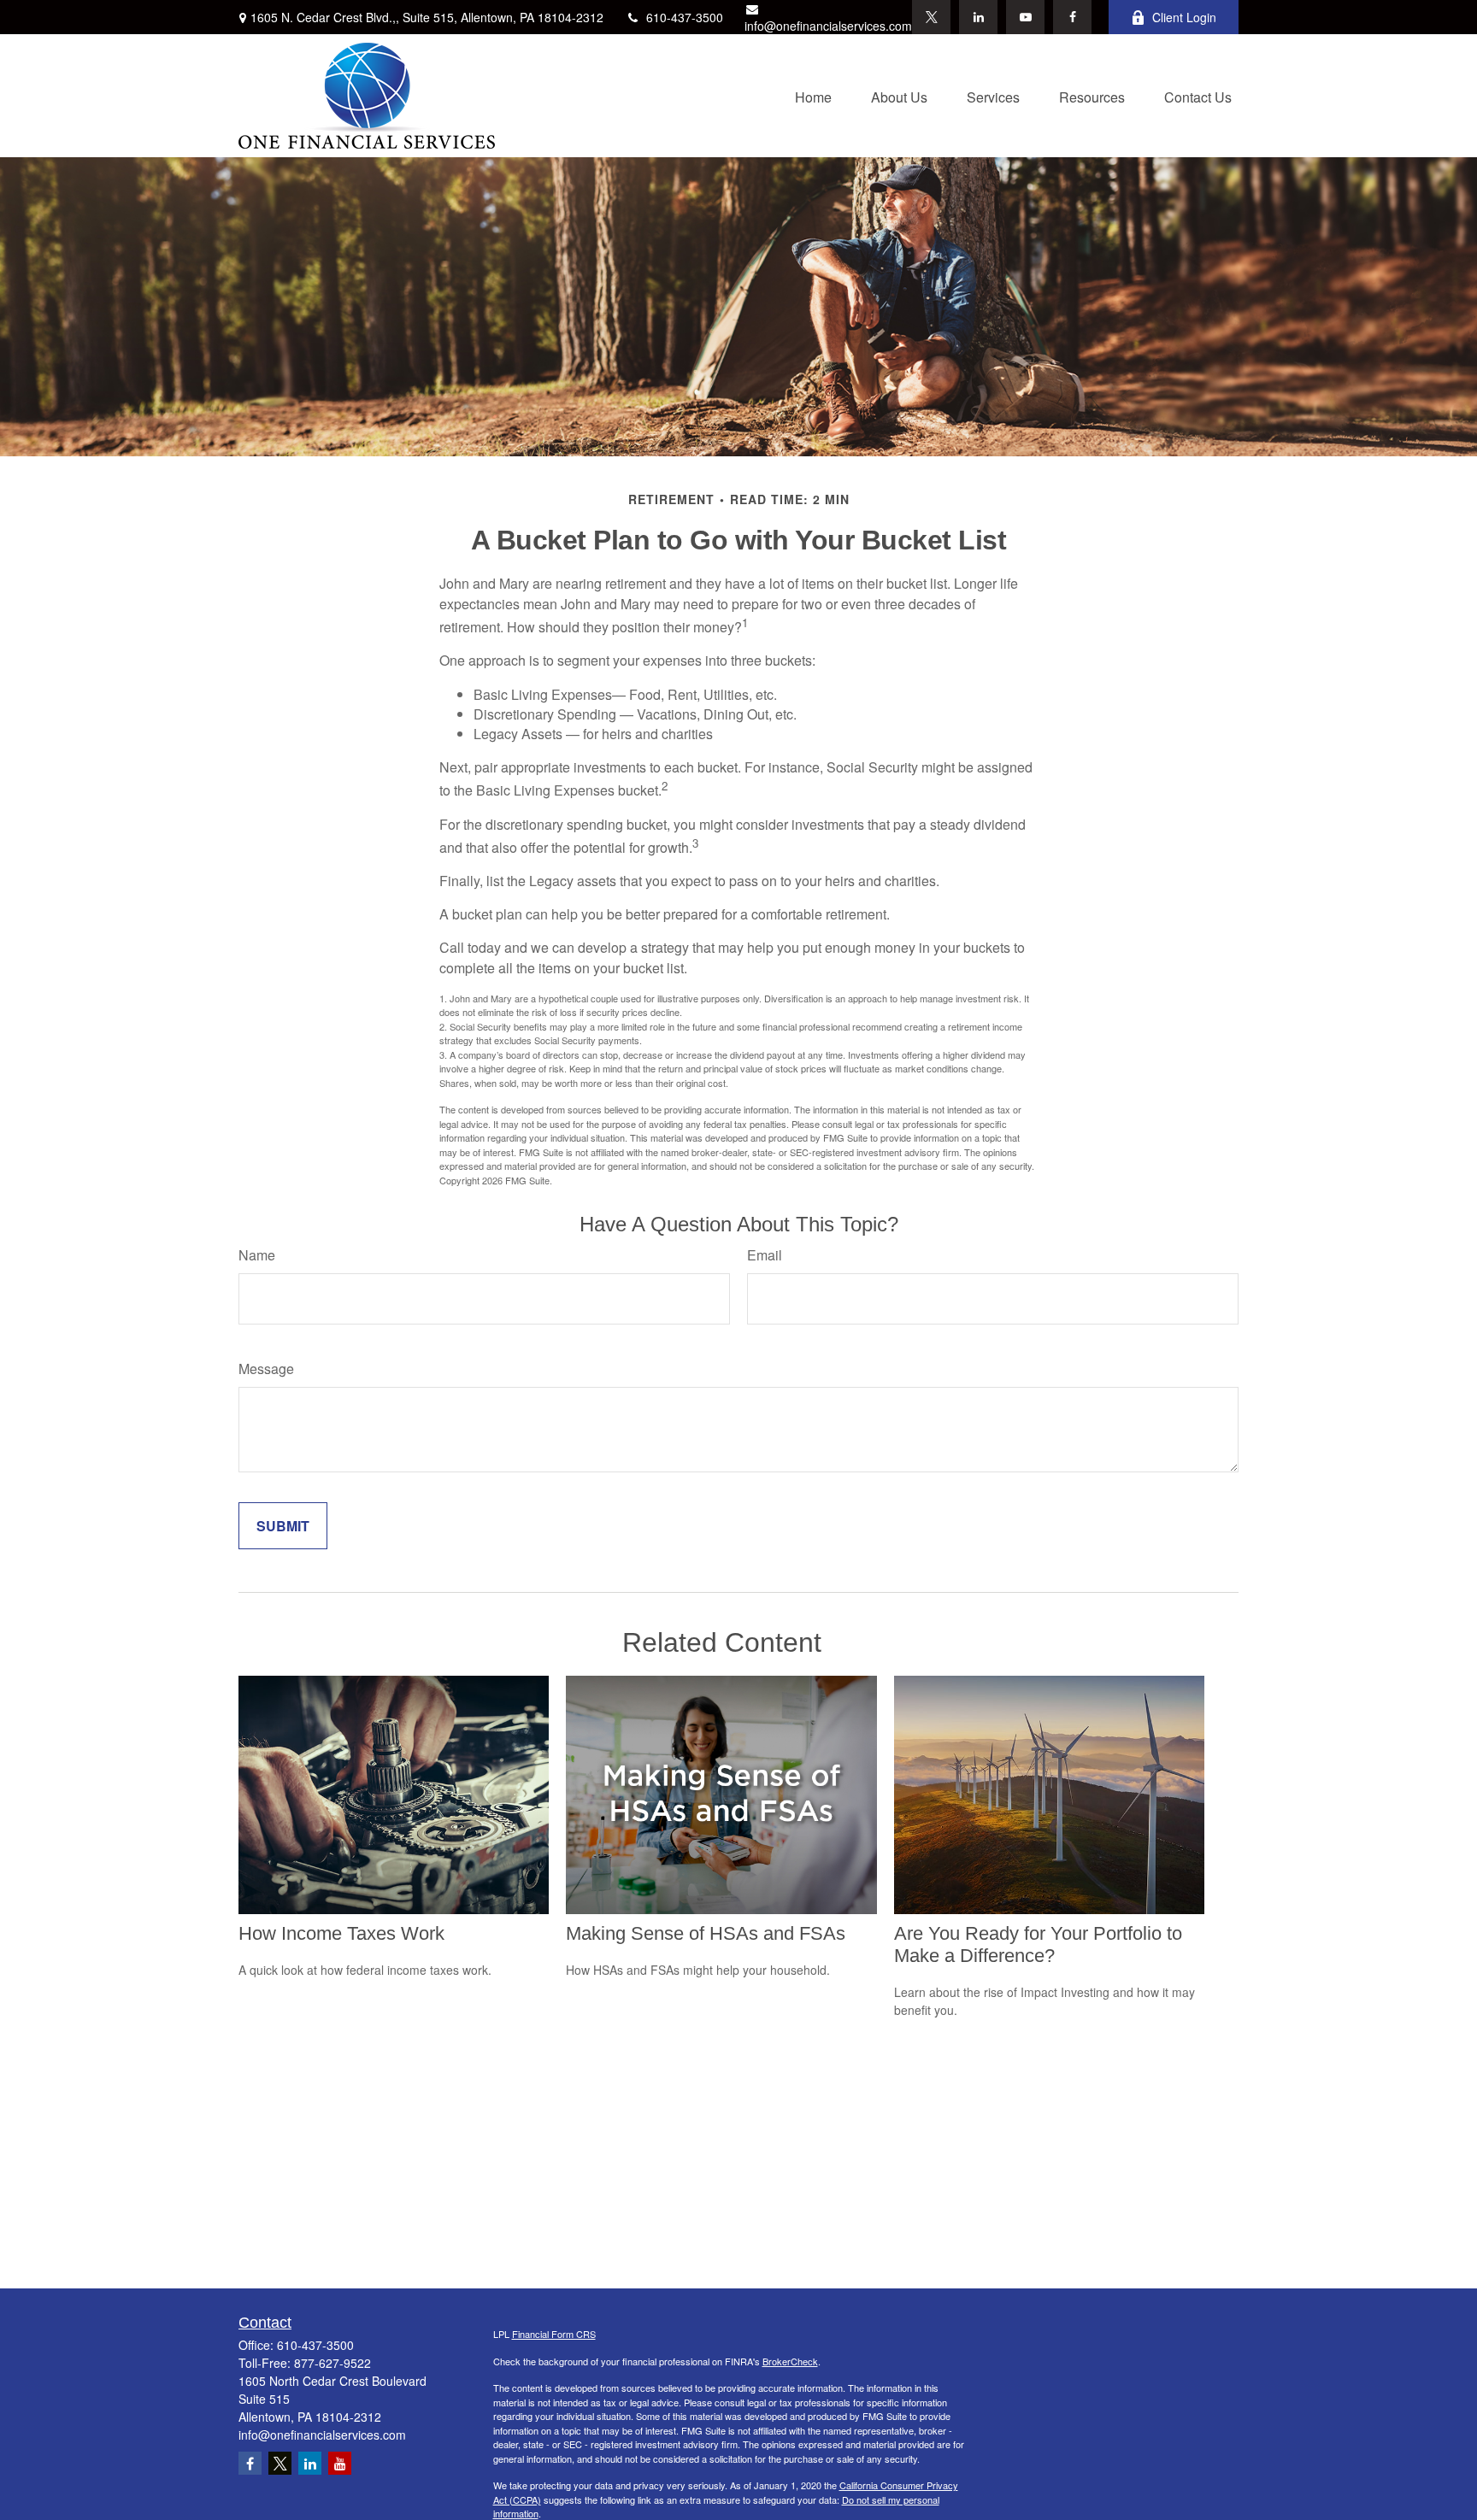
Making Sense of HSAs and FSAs (706, 1933)
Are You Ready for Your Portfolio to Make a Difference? (1038, 1944)
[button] (813, 95)
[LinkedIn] (978, 17)
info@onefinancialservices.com (828, 26)
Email (765, 1255)
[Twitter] (931, 17)
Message (266, 1369)
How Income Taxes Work (341, 1933)
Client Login (1184, 17)
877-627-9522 (332, 2363)
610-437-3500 (685, 17)
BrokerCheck (790, 2361)
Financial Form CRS (554, 2334)
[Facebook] (1072, 17)
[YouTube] (1025, 17)
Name (257, 1255)
